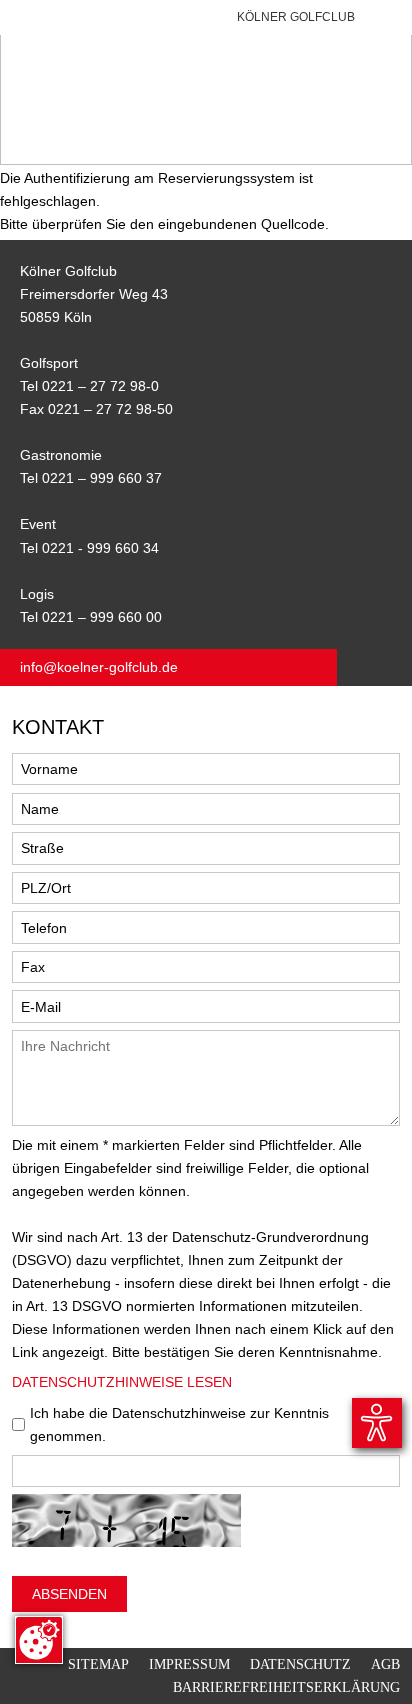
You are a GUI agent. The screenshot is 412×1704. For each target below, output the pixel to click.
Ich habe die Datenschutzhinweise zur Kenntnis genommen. (179, 1424)
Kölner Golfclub (296, 17)
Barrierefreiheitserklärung (286, 1687)
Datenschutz (300, 1664)
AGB (385, 1664)
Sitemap (98, 1664)
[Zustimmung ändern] (39, 1640)
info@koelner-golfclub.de (99, 667)
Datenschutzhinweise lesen (122, 1382)
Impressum (189, 1664)
